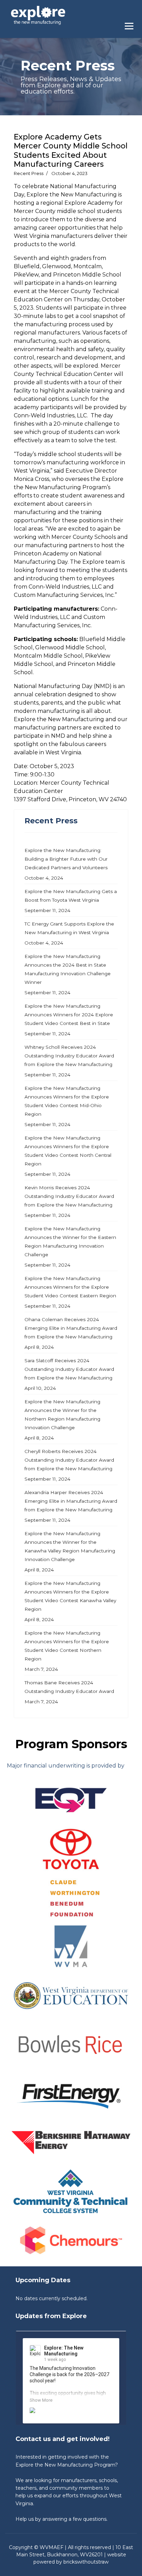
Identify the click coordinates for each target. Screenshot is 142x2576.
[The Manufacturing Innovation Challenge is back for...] (71, 2413)
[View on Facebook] (108, 2349)
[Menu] (131, 24)
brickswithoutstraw (86, 2562)
